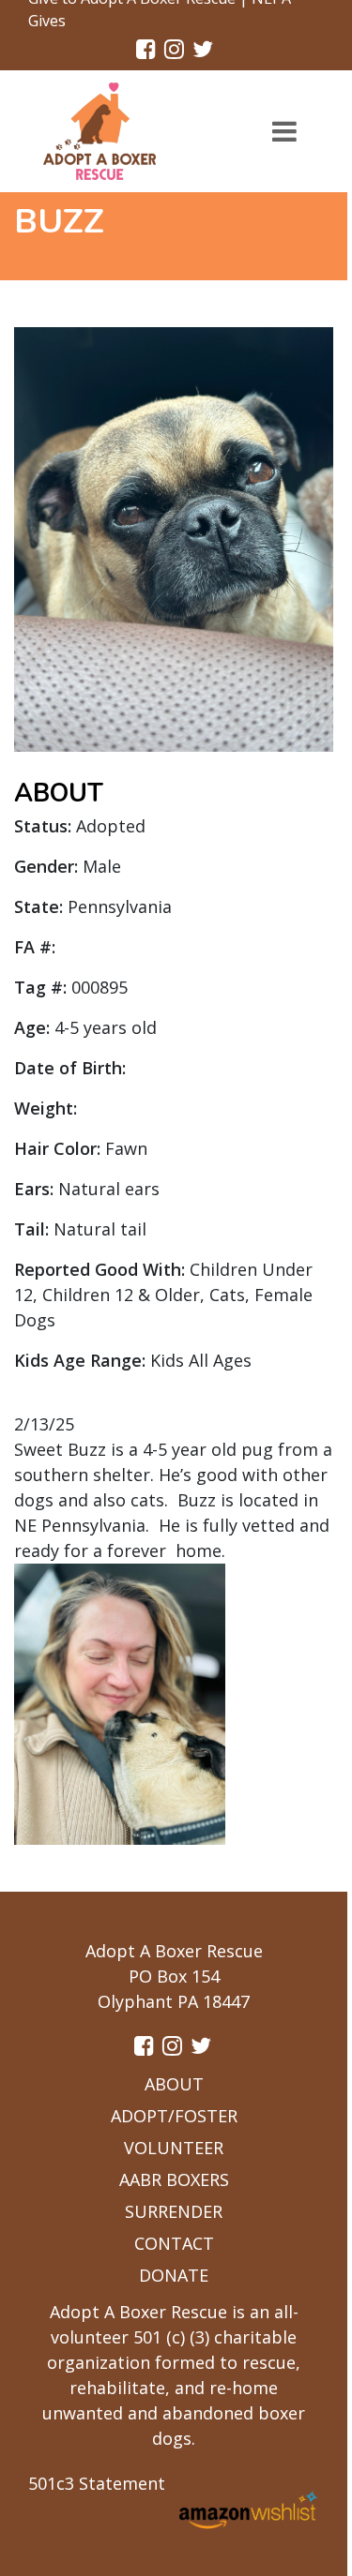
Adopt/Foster (174, 2116)
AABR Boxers (174, 2179)
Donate (174, 2275)
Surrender (174, 2211)
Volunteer (174, 2148)
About (174, 2084)
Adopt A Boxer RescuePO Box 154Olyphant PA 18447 (174, 1976)
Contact (174, 2243)
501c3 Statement (97, 2483)
